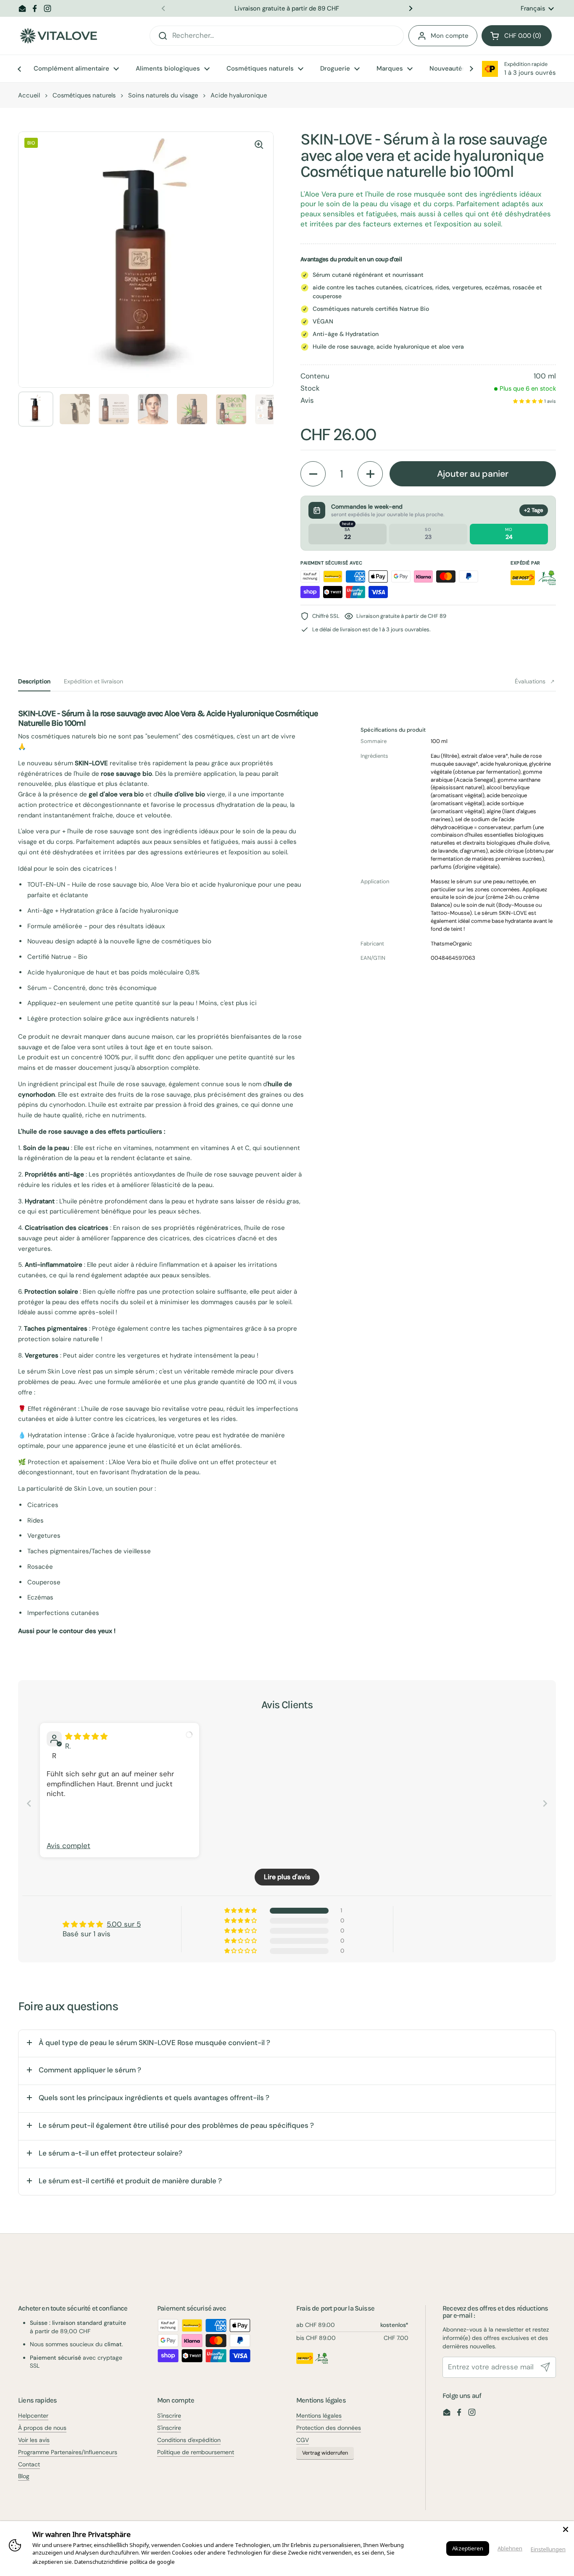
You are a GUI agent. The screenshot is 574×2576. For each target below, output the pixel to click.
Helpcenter (33, 2416)
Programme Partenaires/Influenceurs (68, 2452)
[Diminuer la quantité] (313, 474)
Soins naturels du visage (163, 95)
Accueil (29, 95)
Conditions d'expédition (189, 2440)
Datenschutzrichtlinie (101, 2562)
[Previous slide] (29, 1803)
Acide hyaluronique (239, 95)
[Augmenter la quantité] (370, 474)
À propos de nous (42, 2428)
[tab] (34, 681)
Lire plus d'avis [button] (287, 1877)
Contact (29, 2464)
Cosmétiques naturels (84, 95)
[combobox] (277, 36)
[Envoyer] (545, 2367)
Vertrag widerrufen (325, 2453)
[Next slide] (545, 1803)
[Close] (566, 2529)
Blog (24, 2476)
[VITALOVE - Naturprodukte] (58, 36)
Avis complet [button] (68, 1846)
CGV (303, 2440)
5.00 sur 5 (124, 1924)
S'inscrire (169, 2416)
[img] (86, 1736)
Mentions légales (319, 2416)
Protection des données (329, 2428)
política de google (152, 2562)
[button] (517, 36)
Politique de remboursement (196, 2452)
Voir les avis (34, 2440)
